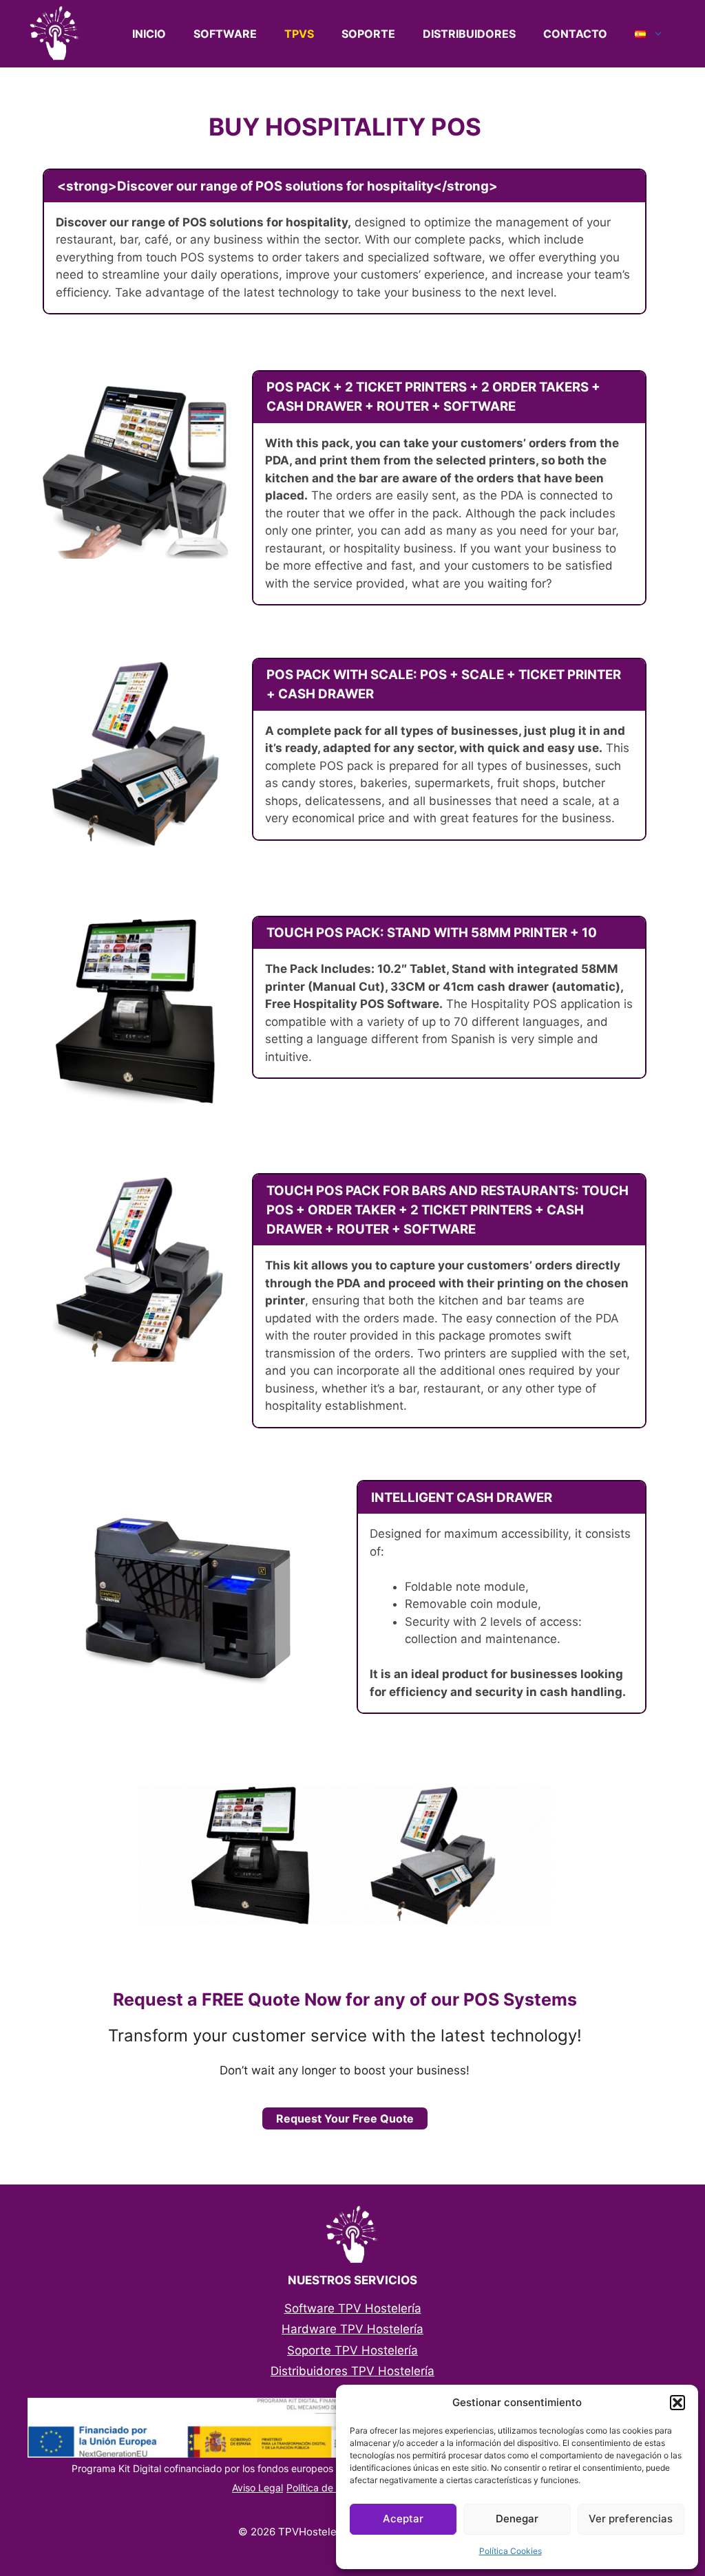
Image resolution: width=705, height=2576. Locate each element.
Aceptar (403, 2519)
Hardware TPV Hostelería (352, 2329)
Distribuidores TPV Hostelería (352, 2371)
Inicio (149, 34)
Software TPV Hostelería (353, 2308)
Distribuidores (469, 34)
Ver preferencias (631, 2519)
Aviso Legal (257, 2488)
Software (225, 34)
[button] (677, 2403)
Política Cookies (511, 2551)
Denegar (517, 2519)
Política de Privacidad (335, 2488)
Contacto (575, 34)
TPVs (299, 34)
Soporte (368, 34)
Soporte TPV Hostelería (352, 2350)
